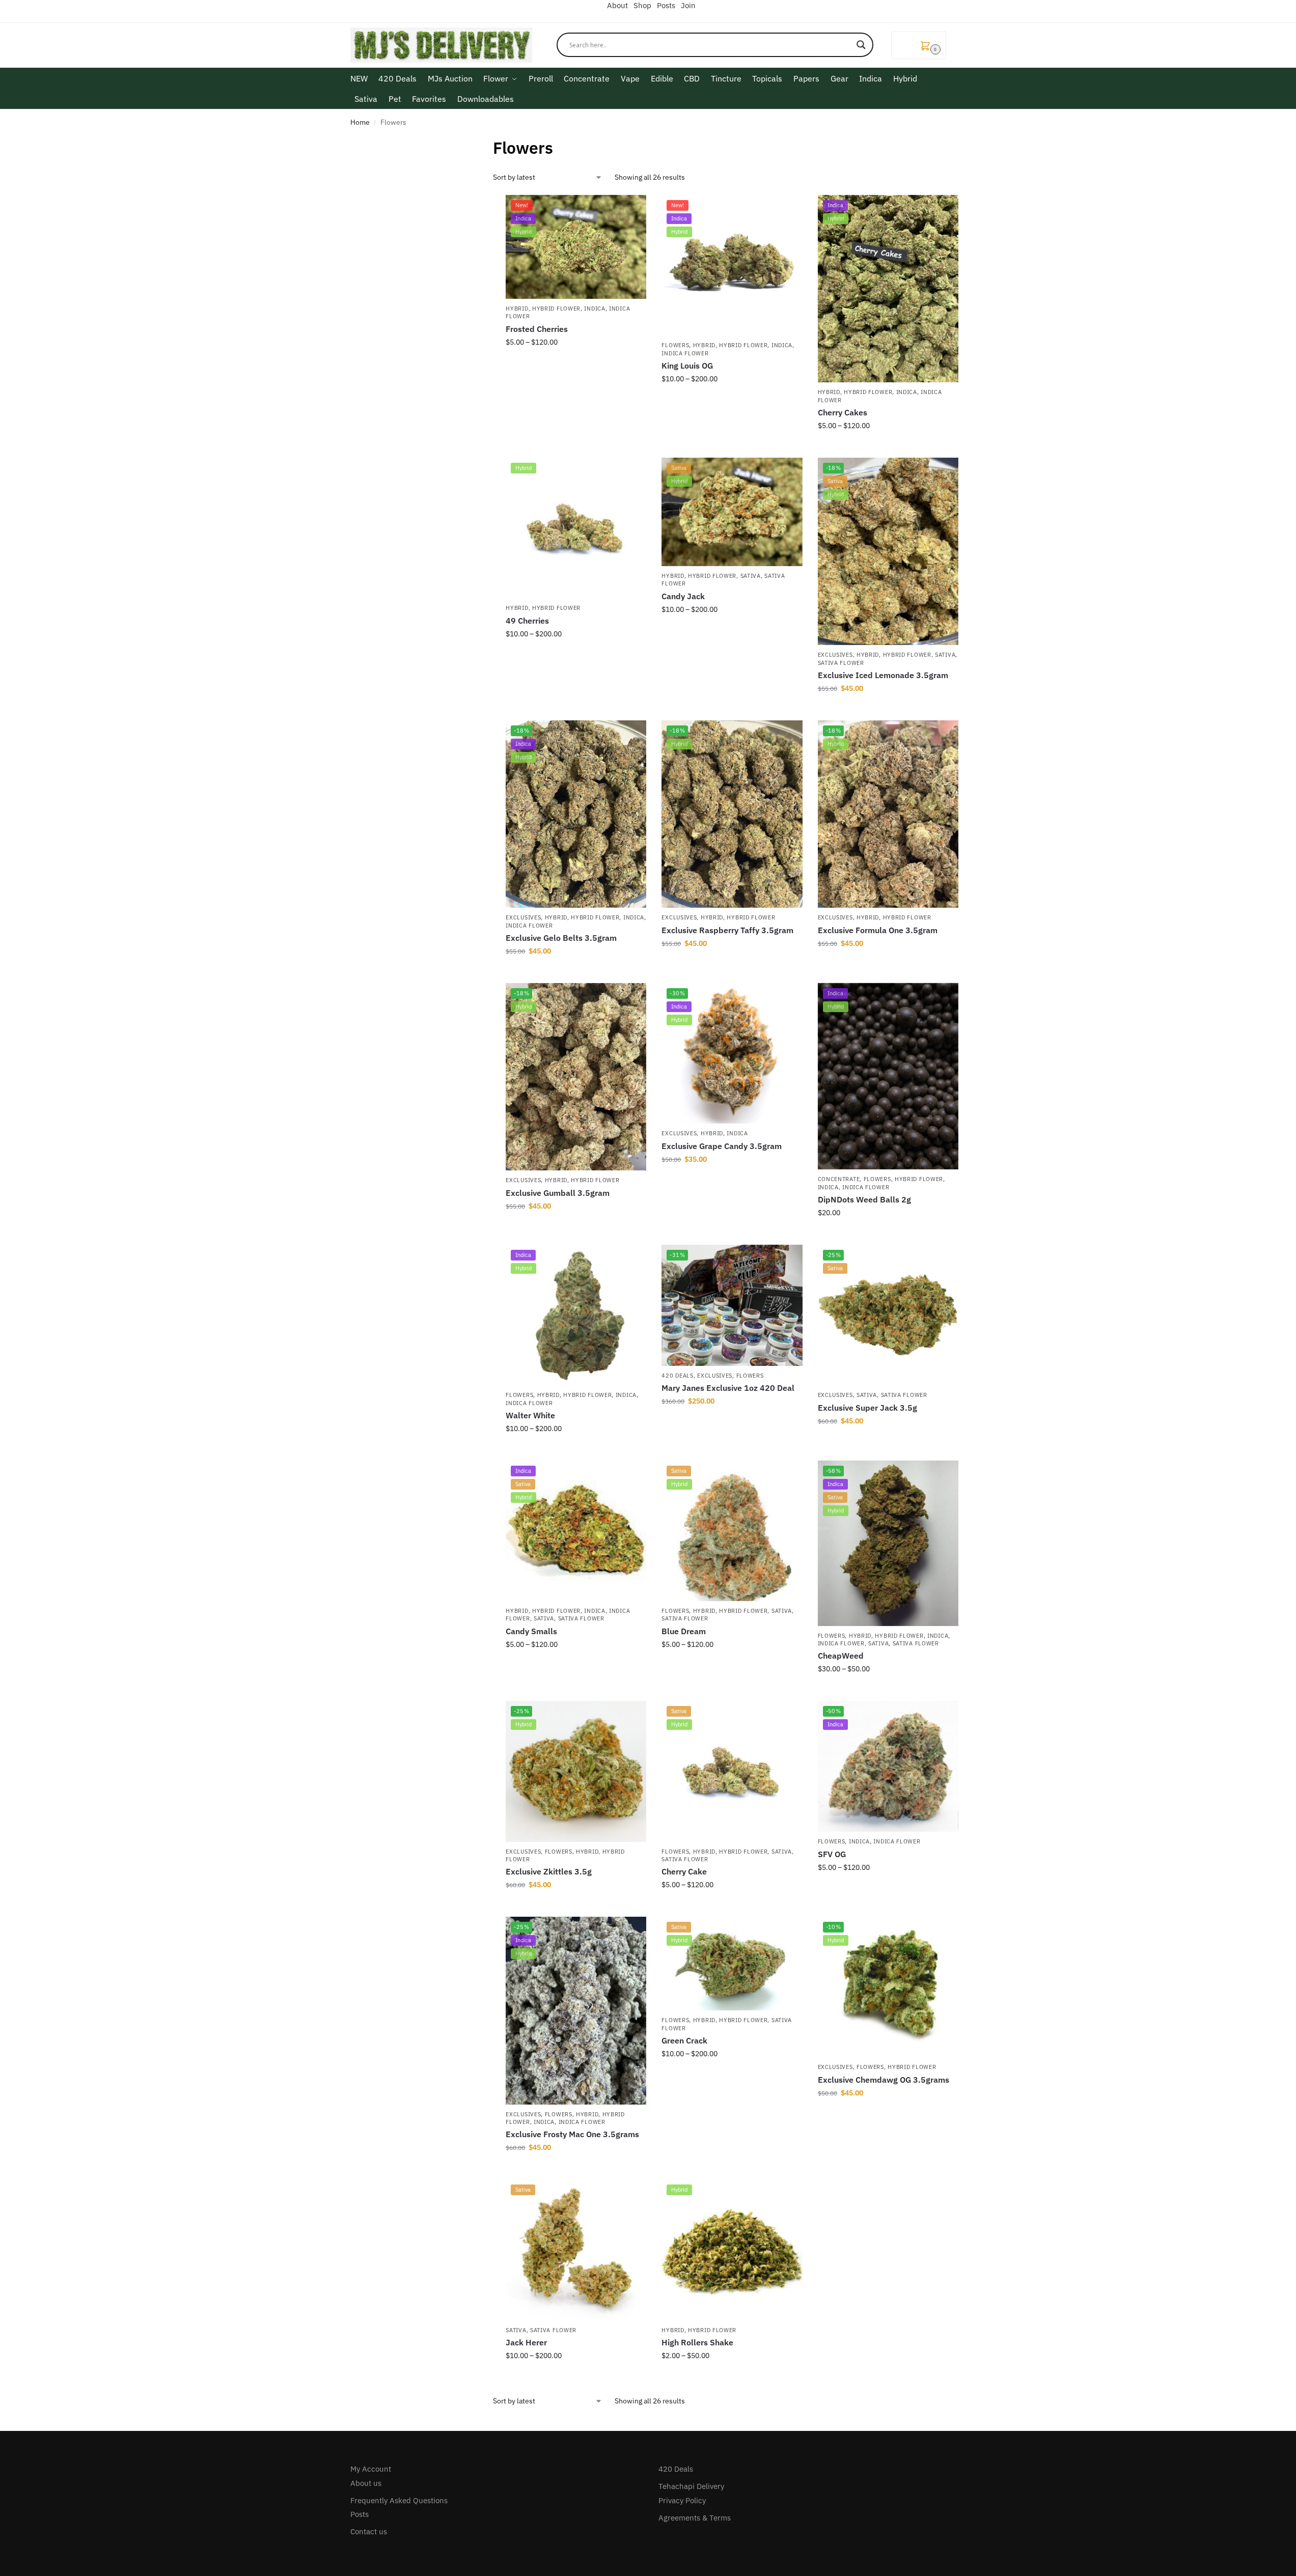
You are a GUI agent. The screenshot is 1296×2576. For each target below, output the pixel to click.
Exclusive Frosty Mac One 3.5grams (572, 2134)
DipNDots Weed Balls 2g (864, 1199)
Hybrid (517, 309)
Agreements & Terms (695, 2518)
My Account (371, 2469)
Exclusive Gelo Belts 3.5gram (561, 938)
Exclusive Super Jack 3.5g (867, 1408)
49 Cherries (527, 621)
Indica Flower (685, 353)
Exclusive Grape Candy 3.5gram (722, 1146)
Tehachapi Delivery (691, 2486)
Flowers (675, 345)
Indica (595, 309)
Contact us (369, 2531)
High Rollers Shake (697, 2342)
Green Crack (684, 2040)
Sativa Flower (841, 663)
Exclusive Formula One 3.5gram (878, 930)
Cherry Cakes (843, 412)
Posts (360, 2514)
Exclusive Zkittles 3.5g (549, 1871)
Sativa (751, 576)
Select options (576, 364)
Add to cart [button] (888, 710)
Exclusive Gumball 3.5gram (558, 1193)
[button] (919, 45)
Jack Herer (526, 2342)
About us (366, 2483)
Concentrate (839, 1179)
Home (360, 122)
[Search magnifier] (861, 45)
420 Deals (677, 1376)
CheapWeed (841, 1656)
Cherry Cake (684, 1871)
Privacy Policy (682, 2500)
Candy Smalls (531, 1631)
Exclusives (835, 655)
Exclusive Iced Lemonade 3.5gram (883, 675)
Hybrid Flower (556, 309)
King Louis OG (687, 366)
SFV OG (832, 1854)
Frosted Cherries (537, 329)
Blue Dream (684, 1631)
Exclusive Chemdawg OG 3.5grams (884, 2080)
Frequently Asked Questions (399, 2500)
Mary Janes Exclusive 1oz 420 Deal (728, 1388)
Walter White (530, 1415)
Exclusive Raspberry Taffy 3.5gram (727, 930)
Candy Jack (683, 596)
